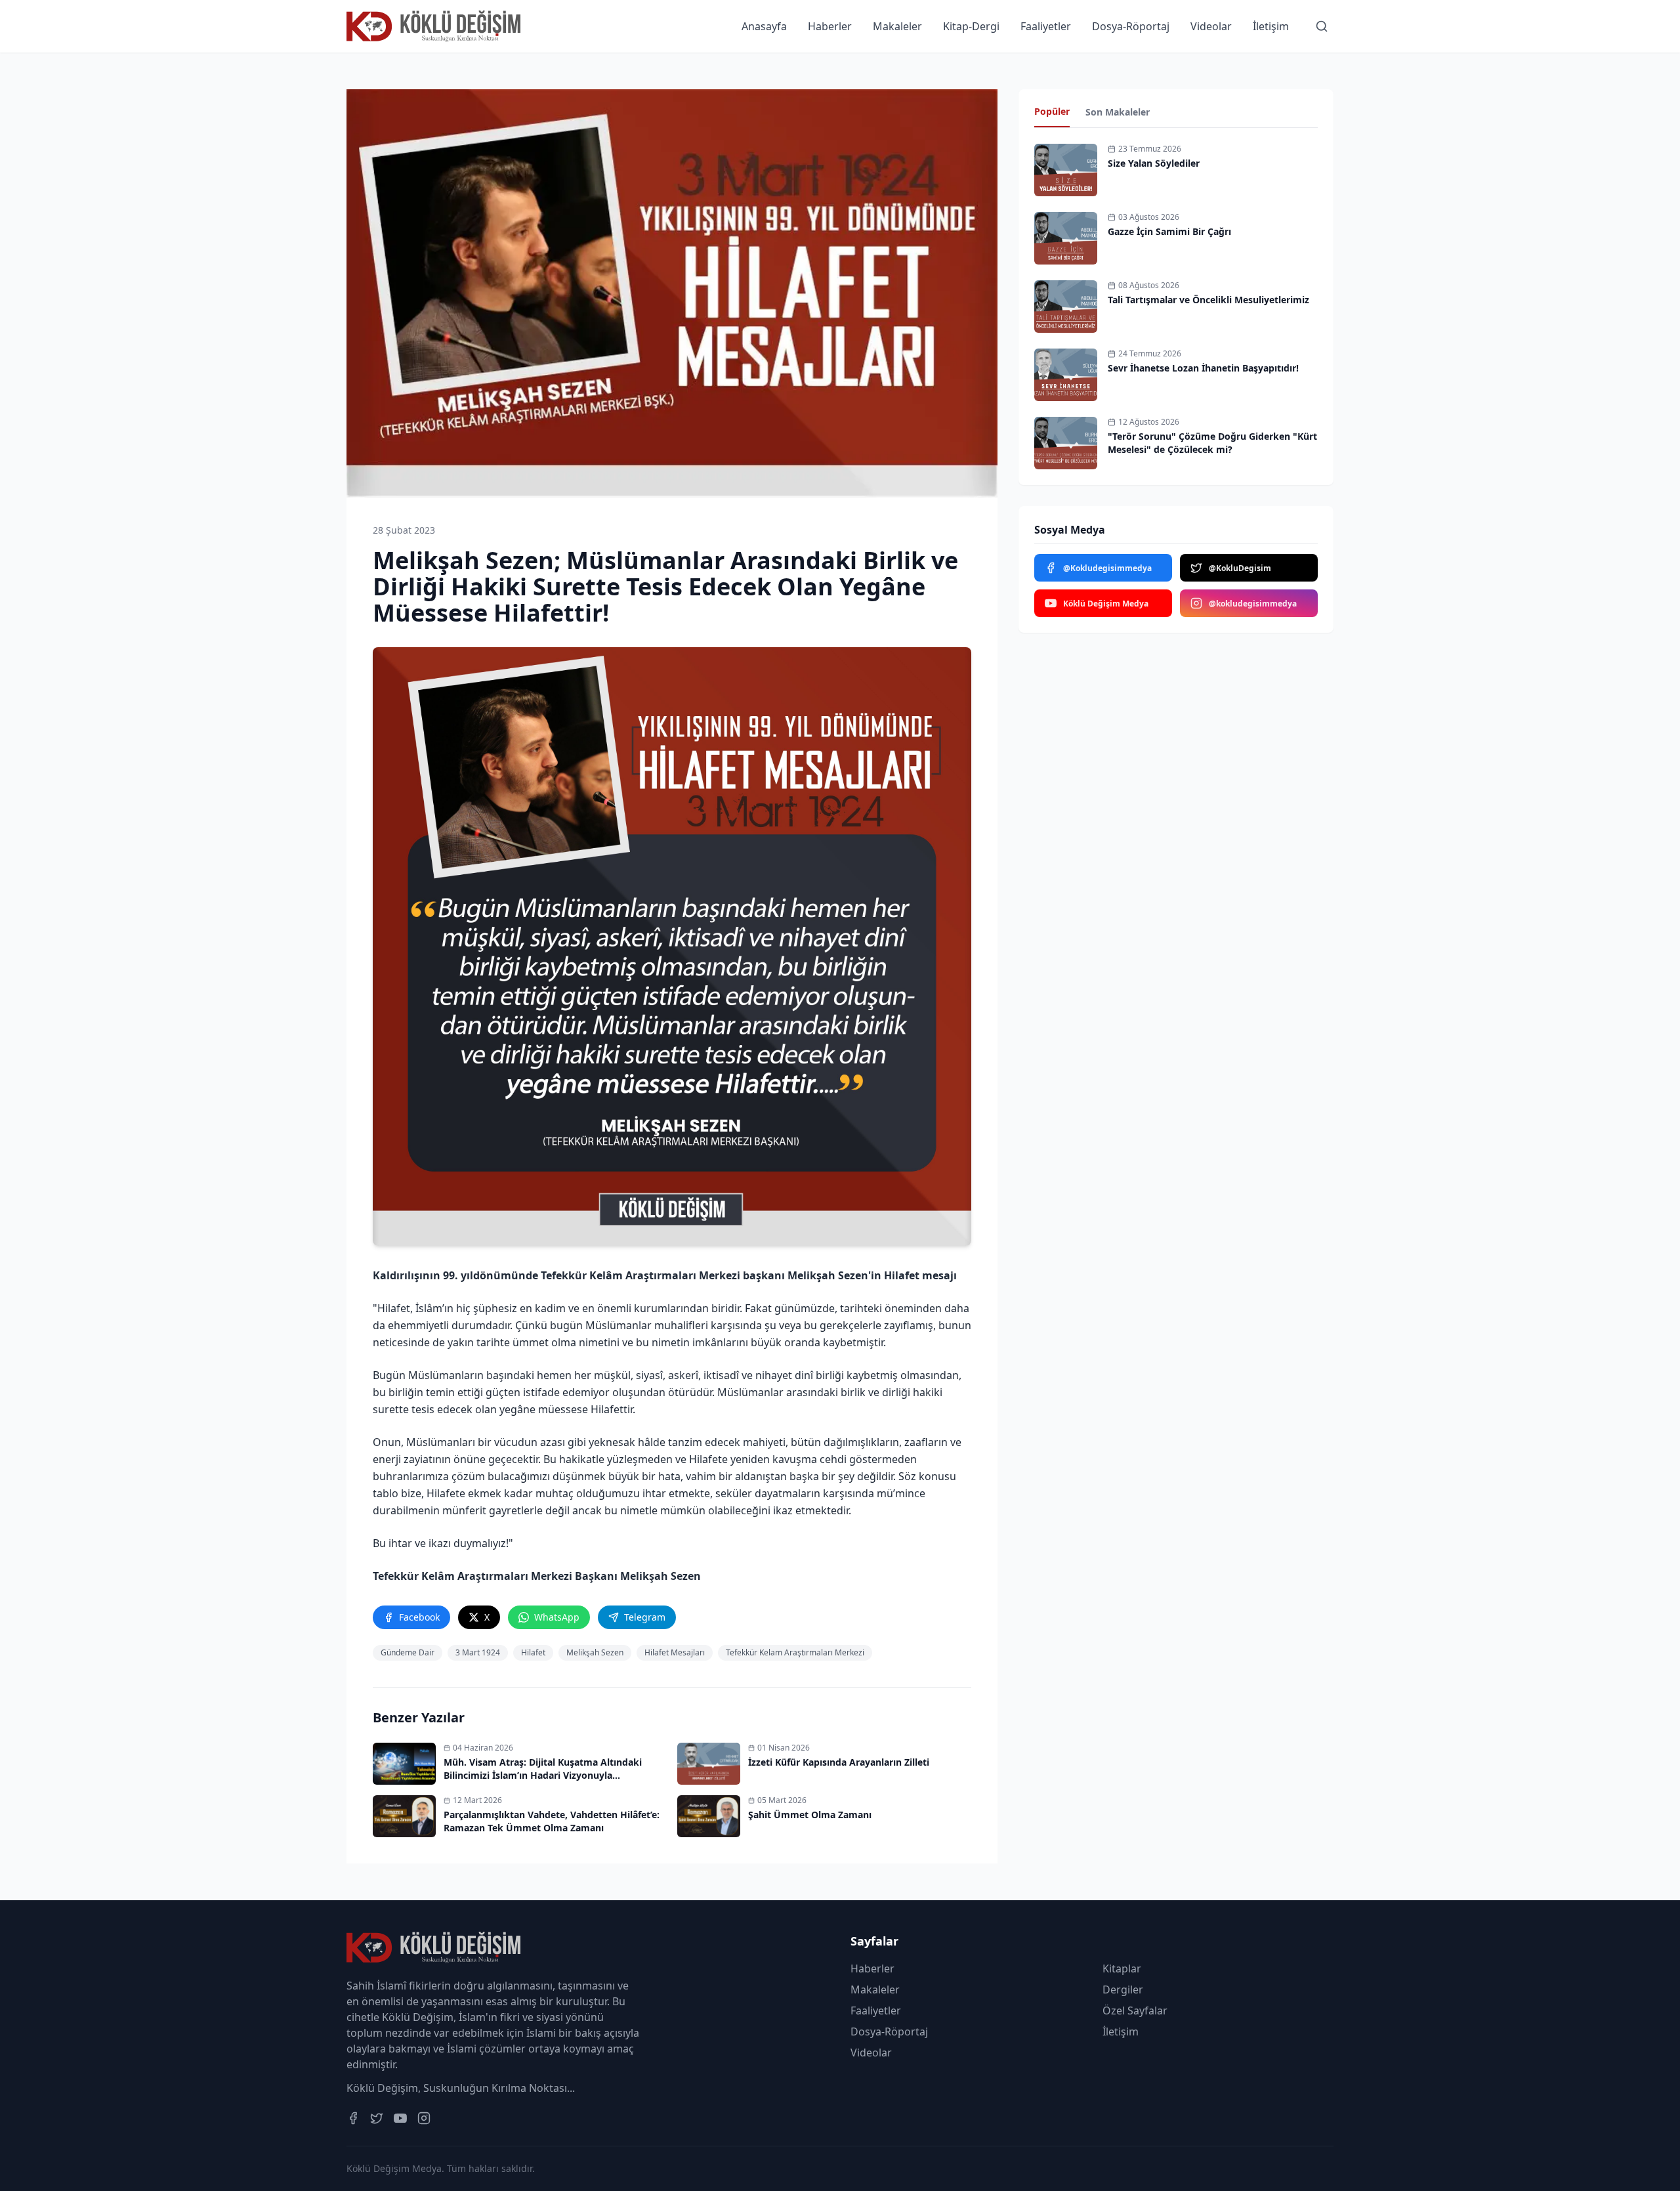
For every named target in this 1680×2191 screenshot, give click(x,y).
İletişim (1271, 26)
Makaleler (897, 26)
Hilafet (533, 1652)
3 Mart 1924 (478, 1652)
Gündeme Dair (408, 1652)
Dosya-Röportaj (1131, 26)
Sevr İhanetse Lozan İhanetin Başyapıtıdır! (1203, 368)
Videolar (1211, 26)
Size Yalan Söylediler (1154, 163)
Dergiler (1123, 1989)
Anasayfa (764, 26)
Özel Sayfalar (1135, 2010)
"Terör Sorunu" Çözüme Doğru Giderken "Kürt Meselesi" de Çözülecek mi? (1212, 443)
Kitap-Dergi (971, 26)
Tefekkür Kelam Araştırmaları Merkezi (795, 1652)
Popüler (1052, 111)
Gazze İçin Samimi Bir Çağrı (1169, 231)
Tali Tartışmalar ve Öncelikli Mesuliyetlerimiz (1208, 300)
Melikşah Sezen (595, 1652)
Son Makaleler (1118, 112)
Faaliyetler (1046, 26)
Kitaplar (1122, 1968)
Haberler (830, 26)
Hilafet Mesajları (675, 1652)
